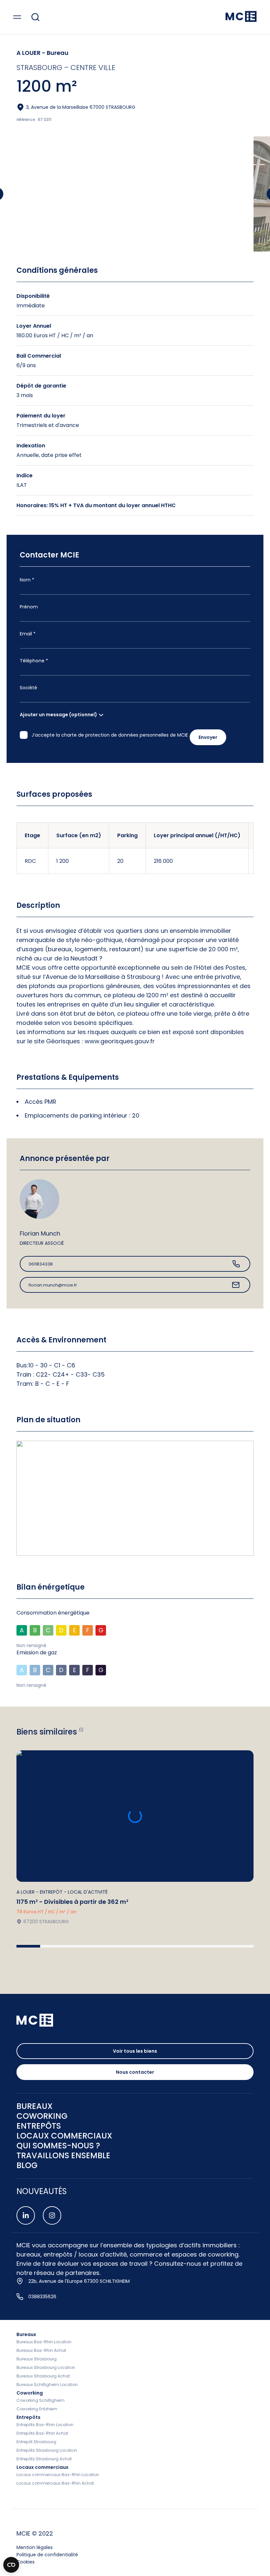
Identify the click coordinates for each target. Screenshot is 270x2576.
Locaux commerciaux (42, 2467)
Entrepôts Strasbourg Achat (44, 2459)
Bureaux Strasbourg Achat (43, 2376)
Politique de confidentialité (47, 2555)
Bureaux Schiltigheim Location (47, 2385)
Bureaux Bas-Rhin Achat (41, 2350)
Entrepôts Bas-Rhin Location (45, 2425)
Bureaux (26, 2334)
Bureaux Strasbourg (37, 2359)
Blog (27, 2165)
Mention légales (35, 2547)
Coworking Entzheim (37, 2409)
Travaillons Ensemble (63, 2156)
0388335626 (42, 2297)
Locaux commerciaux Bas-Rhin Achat (55, 2483)
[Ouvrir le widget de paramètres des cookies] (11, 2565)
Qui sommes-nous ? (58, 2146)
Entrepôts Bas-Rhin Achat (42, 2433)
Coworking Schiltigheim (40, 2400)
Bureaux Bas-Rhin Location (44, 2342)
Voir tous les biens (135, 2051)
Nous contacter (135, 2072)
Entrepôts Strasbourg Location (47, 2450)
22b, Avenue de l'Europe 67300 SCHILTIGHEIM (79, 2281)
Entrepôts (28, 2417)
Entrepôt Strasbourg (36, 2442)
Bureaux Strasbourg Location (46, 2367)
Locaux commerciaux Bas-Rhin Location (58, 2475)
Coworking (30, 2393)
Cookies (26, 2562)
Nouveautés (42, 2191)
